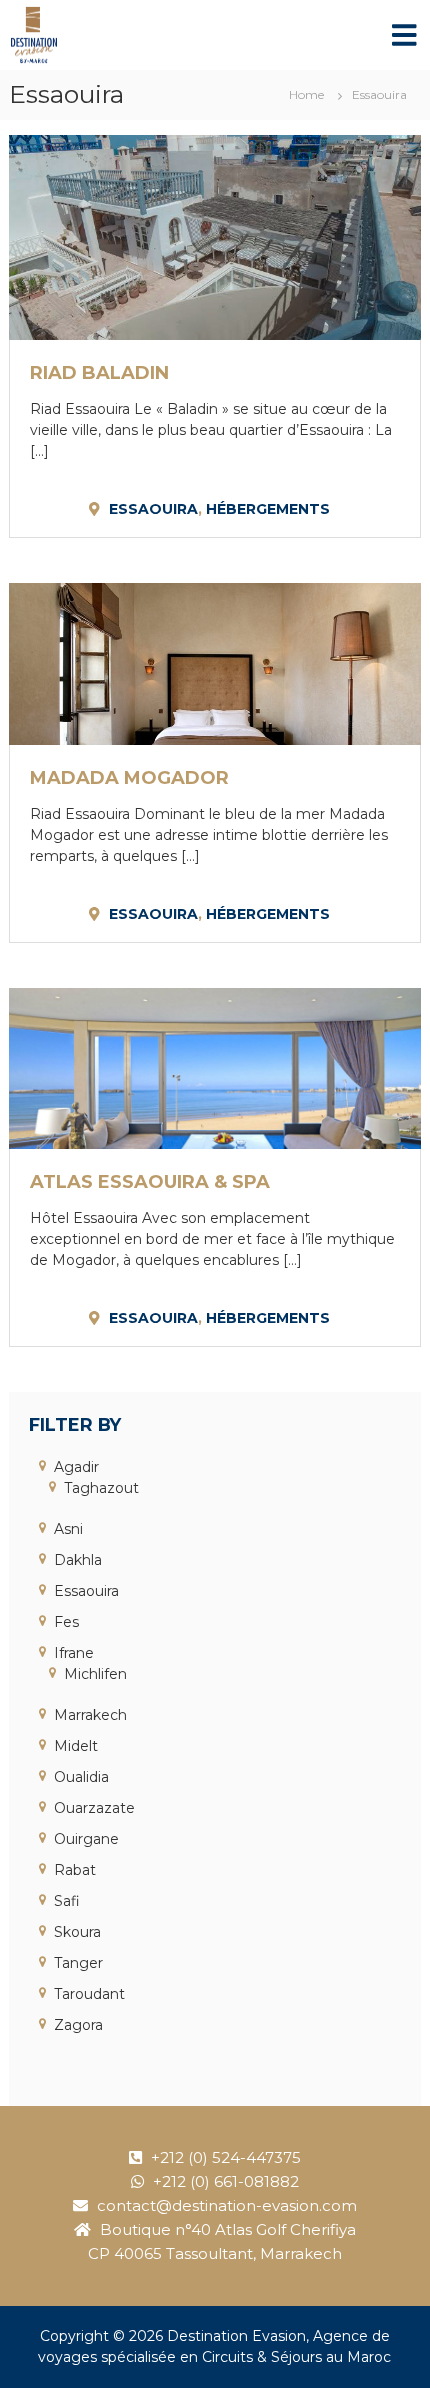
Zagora (78, 2025)
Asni (68, 1529)
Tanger (78, 1963)
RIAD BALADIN (99, 373)
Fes (66, 1622)
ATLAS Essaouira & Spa (150, 1182)
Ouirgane (86, 1839)
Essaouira (153, 509)
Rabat (75, 1870)
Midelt (76, 1746)
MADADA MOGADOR (129, 778)
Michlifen (95, 1674)
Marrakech (90, 1715)
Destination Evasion (236, 2336)
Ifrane (74, 1653)
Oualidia (81, 1777)
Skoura (77, 1932)
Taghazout (101, 1488)
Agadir (76, 1467)
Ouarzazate (94, 1808)
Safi (67, 1901)
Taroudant (89, 1994)
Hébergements (268, 509)
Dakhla (78, 1560)
